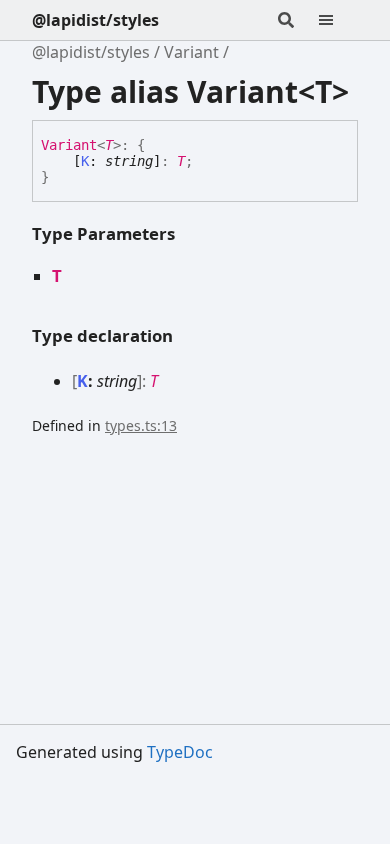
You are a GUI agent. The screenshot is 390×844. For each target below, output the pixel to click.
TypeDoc (180, 752)
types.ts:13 (141, 425)
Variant (191, 52)
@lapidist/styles (95, 20)
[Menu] (338, 20)
